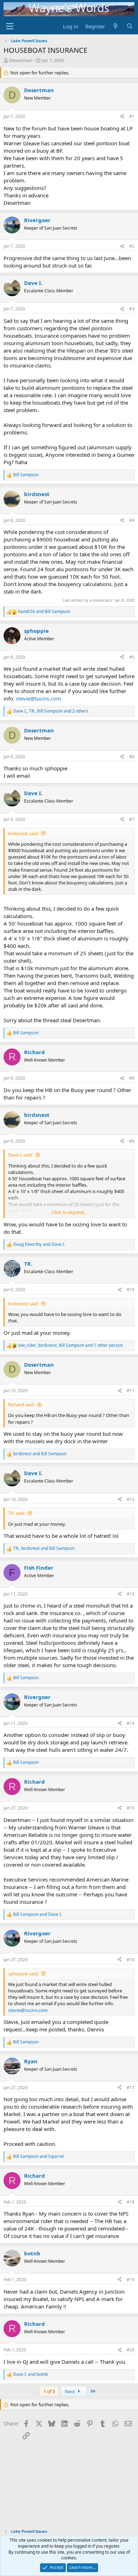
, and (44, 1548)
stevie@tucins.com (39, 698)
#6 (132, 757)
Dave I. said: (21, 1155)
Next (70, 2391)
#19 (131, 2280)
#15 (131, 1808)
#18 (131, 2202)
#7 (132, 819)
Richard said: (21, 1405)
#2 (132, 246)
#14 (131, 1723)
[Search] (130, 26)
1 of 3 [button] (49, 2391)
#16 (131, 1960)
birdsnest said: (23, 833)
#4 (132, 520)
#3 (132, 309)
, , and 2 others (51, 711)
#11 (131, 1391)
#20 (131, 2350)
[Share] (122, 117)
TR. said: (17, 1513)
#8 (132, 1078)
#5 (132, 657)
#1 (132, 116)
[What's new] (116, 26)
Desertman (21, 60)
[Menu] (10, 26)
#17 (131, 2088)
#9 (132, 1141)
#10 (131, 1290)
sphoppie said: (23, 1974)
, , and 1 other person (70, 1345)
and (44, 612)
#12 (131, 1499)
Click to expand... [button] (69, 1212)
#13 (131, 1594)
